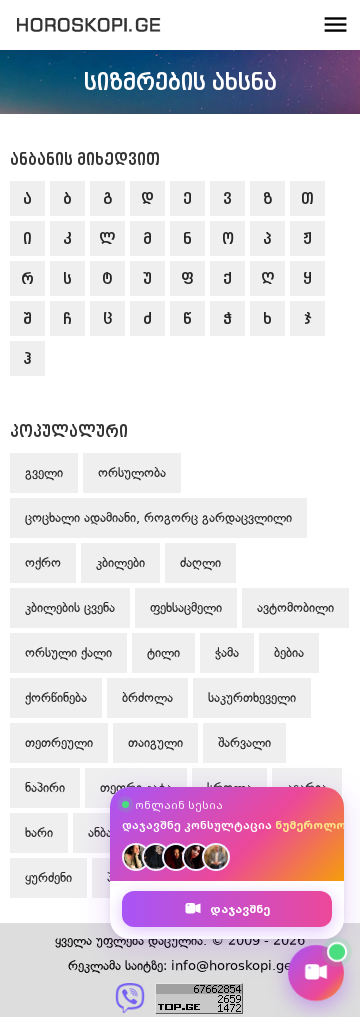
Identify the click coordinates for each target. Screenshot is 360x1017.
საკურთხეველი (252, 697)
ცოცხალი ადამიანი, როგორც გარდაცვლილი (158, 517)
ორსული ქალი (68, 652)
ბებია (289, 652)
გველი (44, 472)
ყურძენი (48, 877)
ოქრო (43, 562)
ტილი (163, 652)
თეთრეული (59, 742)
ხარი (39, 832)
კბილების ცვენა (70, 607)
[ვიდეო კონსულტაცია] (316, 973)
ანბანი (106, 832)
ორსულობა (132, 472)
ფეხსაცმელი (186, 607)
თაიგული (155, 742)
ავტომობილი (295, 607)
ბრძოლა (147, 697)
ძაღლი (200, 562)
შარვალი (244, 742)
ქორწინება (56, 697)
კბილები (120, 562)
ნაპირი (45, 787)
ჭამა (227, 652)
